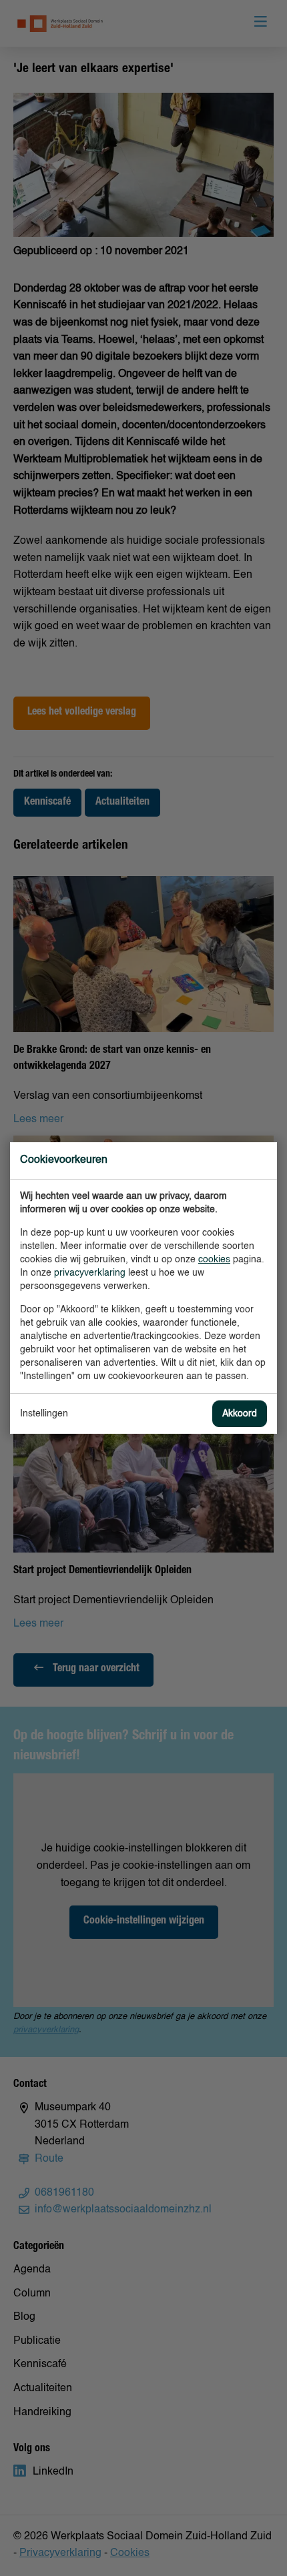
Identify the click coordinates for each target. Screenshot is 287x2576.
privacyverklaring (90, 1273)
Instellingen (44, 1414)
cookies (214, 1260)
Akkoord (240, 1414)
